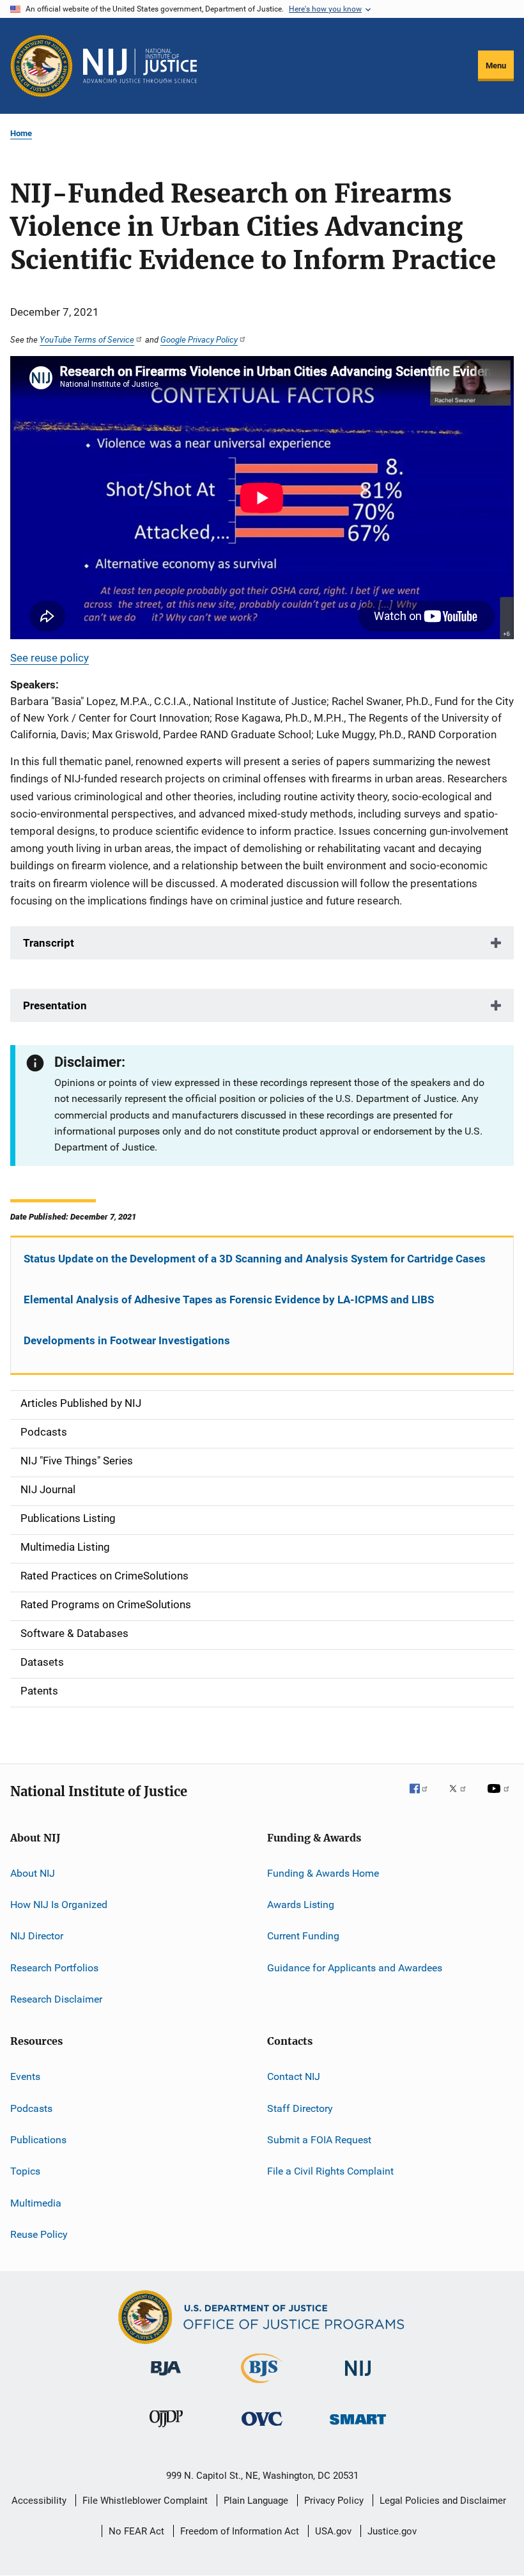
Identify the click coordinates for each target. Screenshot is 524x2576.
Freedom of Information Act (240, 2531)
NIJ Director (37, 1936)
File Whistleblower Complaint (145, 2501)
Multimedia (36, 2203)
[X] (462, 1797)
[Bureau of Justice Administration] (166, 2378)
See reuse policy (50, 658)
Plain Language (256, 2501)
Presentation (55, 1005)
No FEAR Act (136, 2531)
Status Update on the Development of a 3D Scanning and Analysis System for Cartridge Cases (255, 1259)
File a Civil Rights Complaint (330, 2171)
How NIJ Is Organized (59, 1905)
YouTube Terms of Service (87, 339)
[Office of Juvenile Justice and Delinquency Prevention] (166, 2430)
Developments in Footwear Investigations (127, 1340)
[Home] (140, 66)
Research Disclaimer (56, 1999)
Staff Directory (300, 2108)
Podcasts (31, 2108)
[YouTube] (500, 1797)
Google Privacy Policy (199, 339)
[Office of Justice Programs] (42, 66)
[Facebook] (424, 1797)
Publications (38, 2140)
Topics (25, 2171)
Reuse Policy (39, 2234)
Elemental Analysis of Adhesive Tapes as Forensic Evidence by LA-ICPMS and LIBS (229, 1300)
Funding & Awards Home (323, 1873)
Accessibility (39, 2501)
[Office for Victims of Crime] (262, 2428)
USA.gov (333, 2531)
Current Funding (303, 1936)
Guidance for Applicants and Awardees (355, 1967)
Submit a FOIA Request (319, 2140)
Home (21, 133)
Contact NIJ (294, 2076)
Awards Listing (301, 1905)
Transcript (49, 943)
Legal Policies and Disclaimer (443, 2501)
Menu (496, 66)
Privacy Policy (334, 2501)
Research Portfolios (54, 1967)
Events (25, 2076)
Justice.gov (392, 2531)
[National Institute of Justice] (358, 2378)
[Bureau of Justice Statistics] (262, 2386)
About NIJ (33, 1873)
